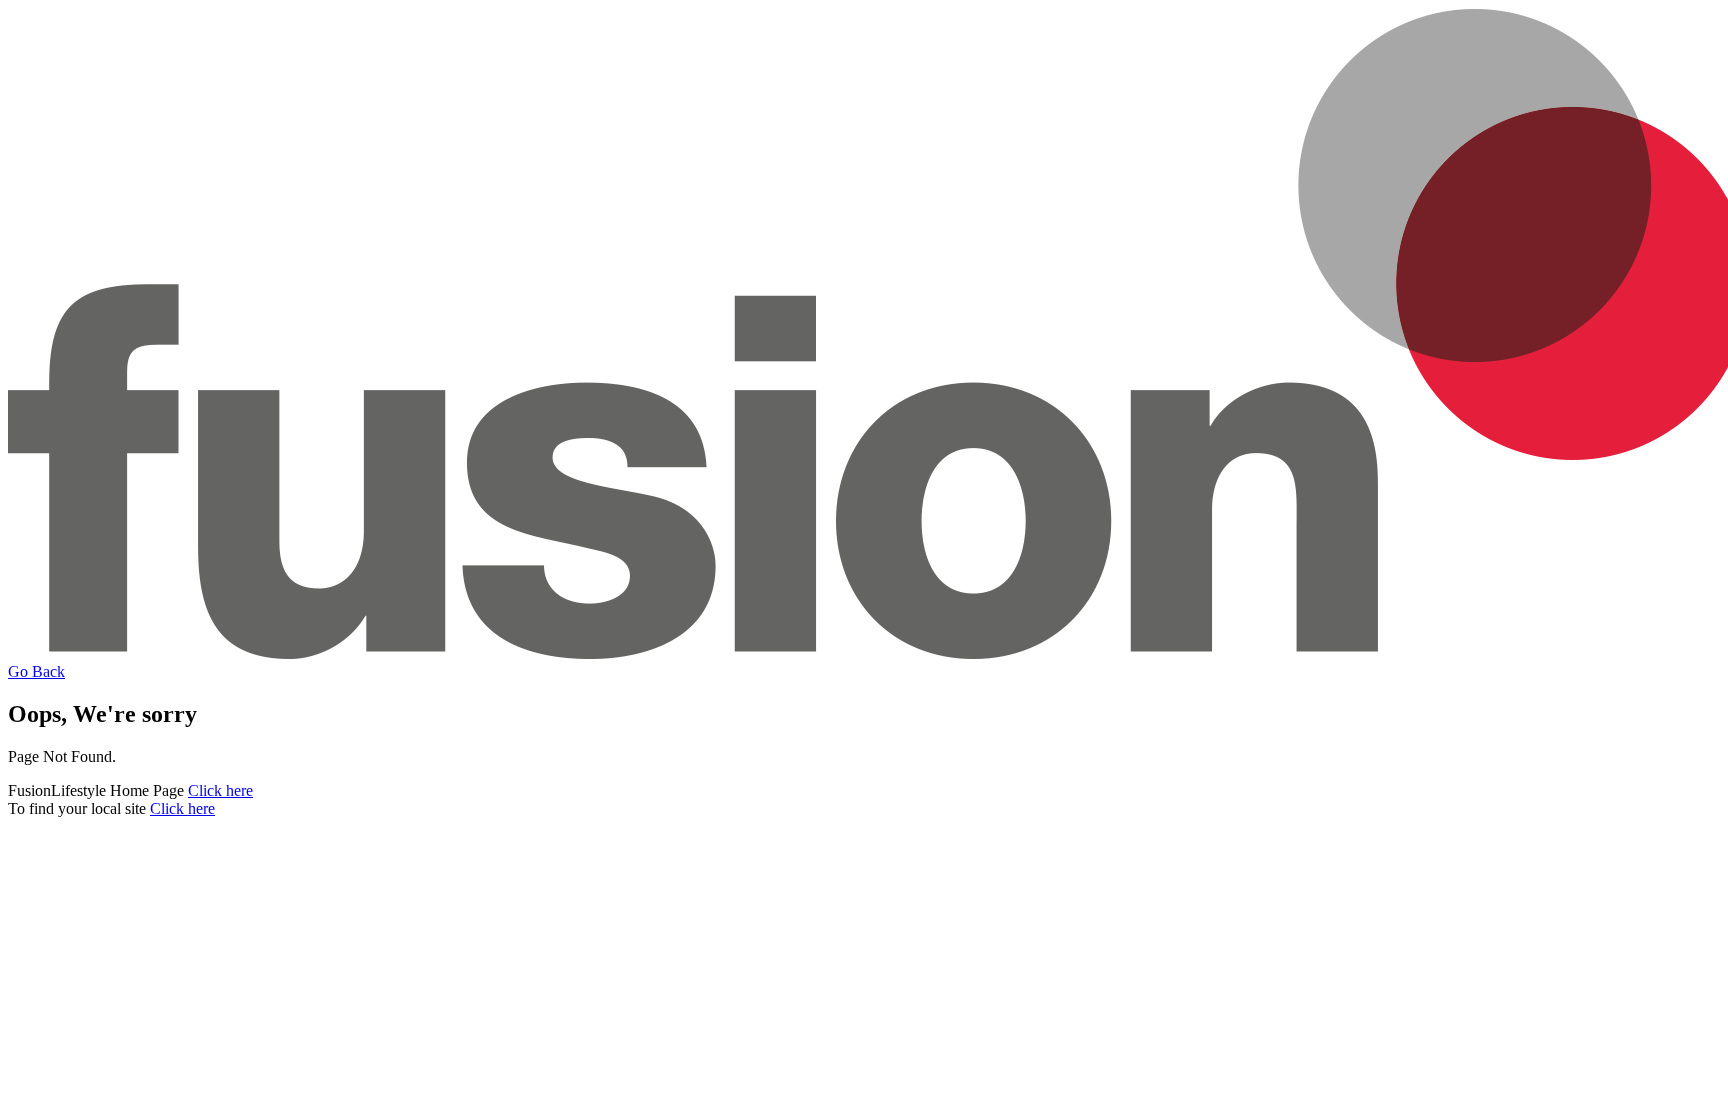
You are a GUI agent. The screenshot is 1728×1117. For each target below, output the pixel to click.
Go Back (36, 671)
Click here (220, 790)
